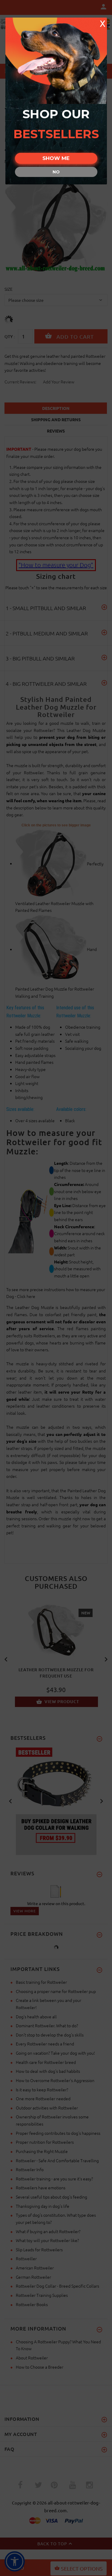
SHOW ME (56, 158)
